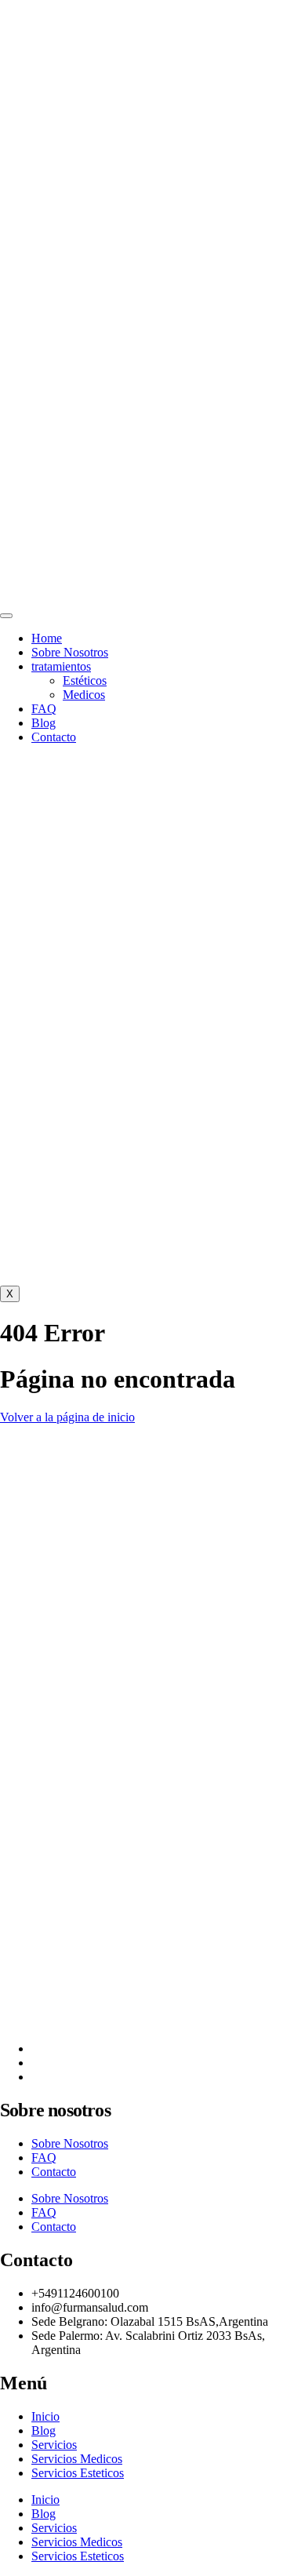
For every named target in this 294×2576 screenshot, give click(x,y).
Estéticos (85, 680)
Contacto (54, 737)
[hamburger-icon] (6, 616)
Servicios (54, 2445)
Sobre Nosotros (70, 652)
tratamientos (61, 666)
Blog (44, 723)
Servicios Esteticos (78, 2473)
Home (47, 638)
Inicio (45, 2416)
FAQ (44, 709)
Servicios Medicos (77, 2459)
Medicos (84, 695)
